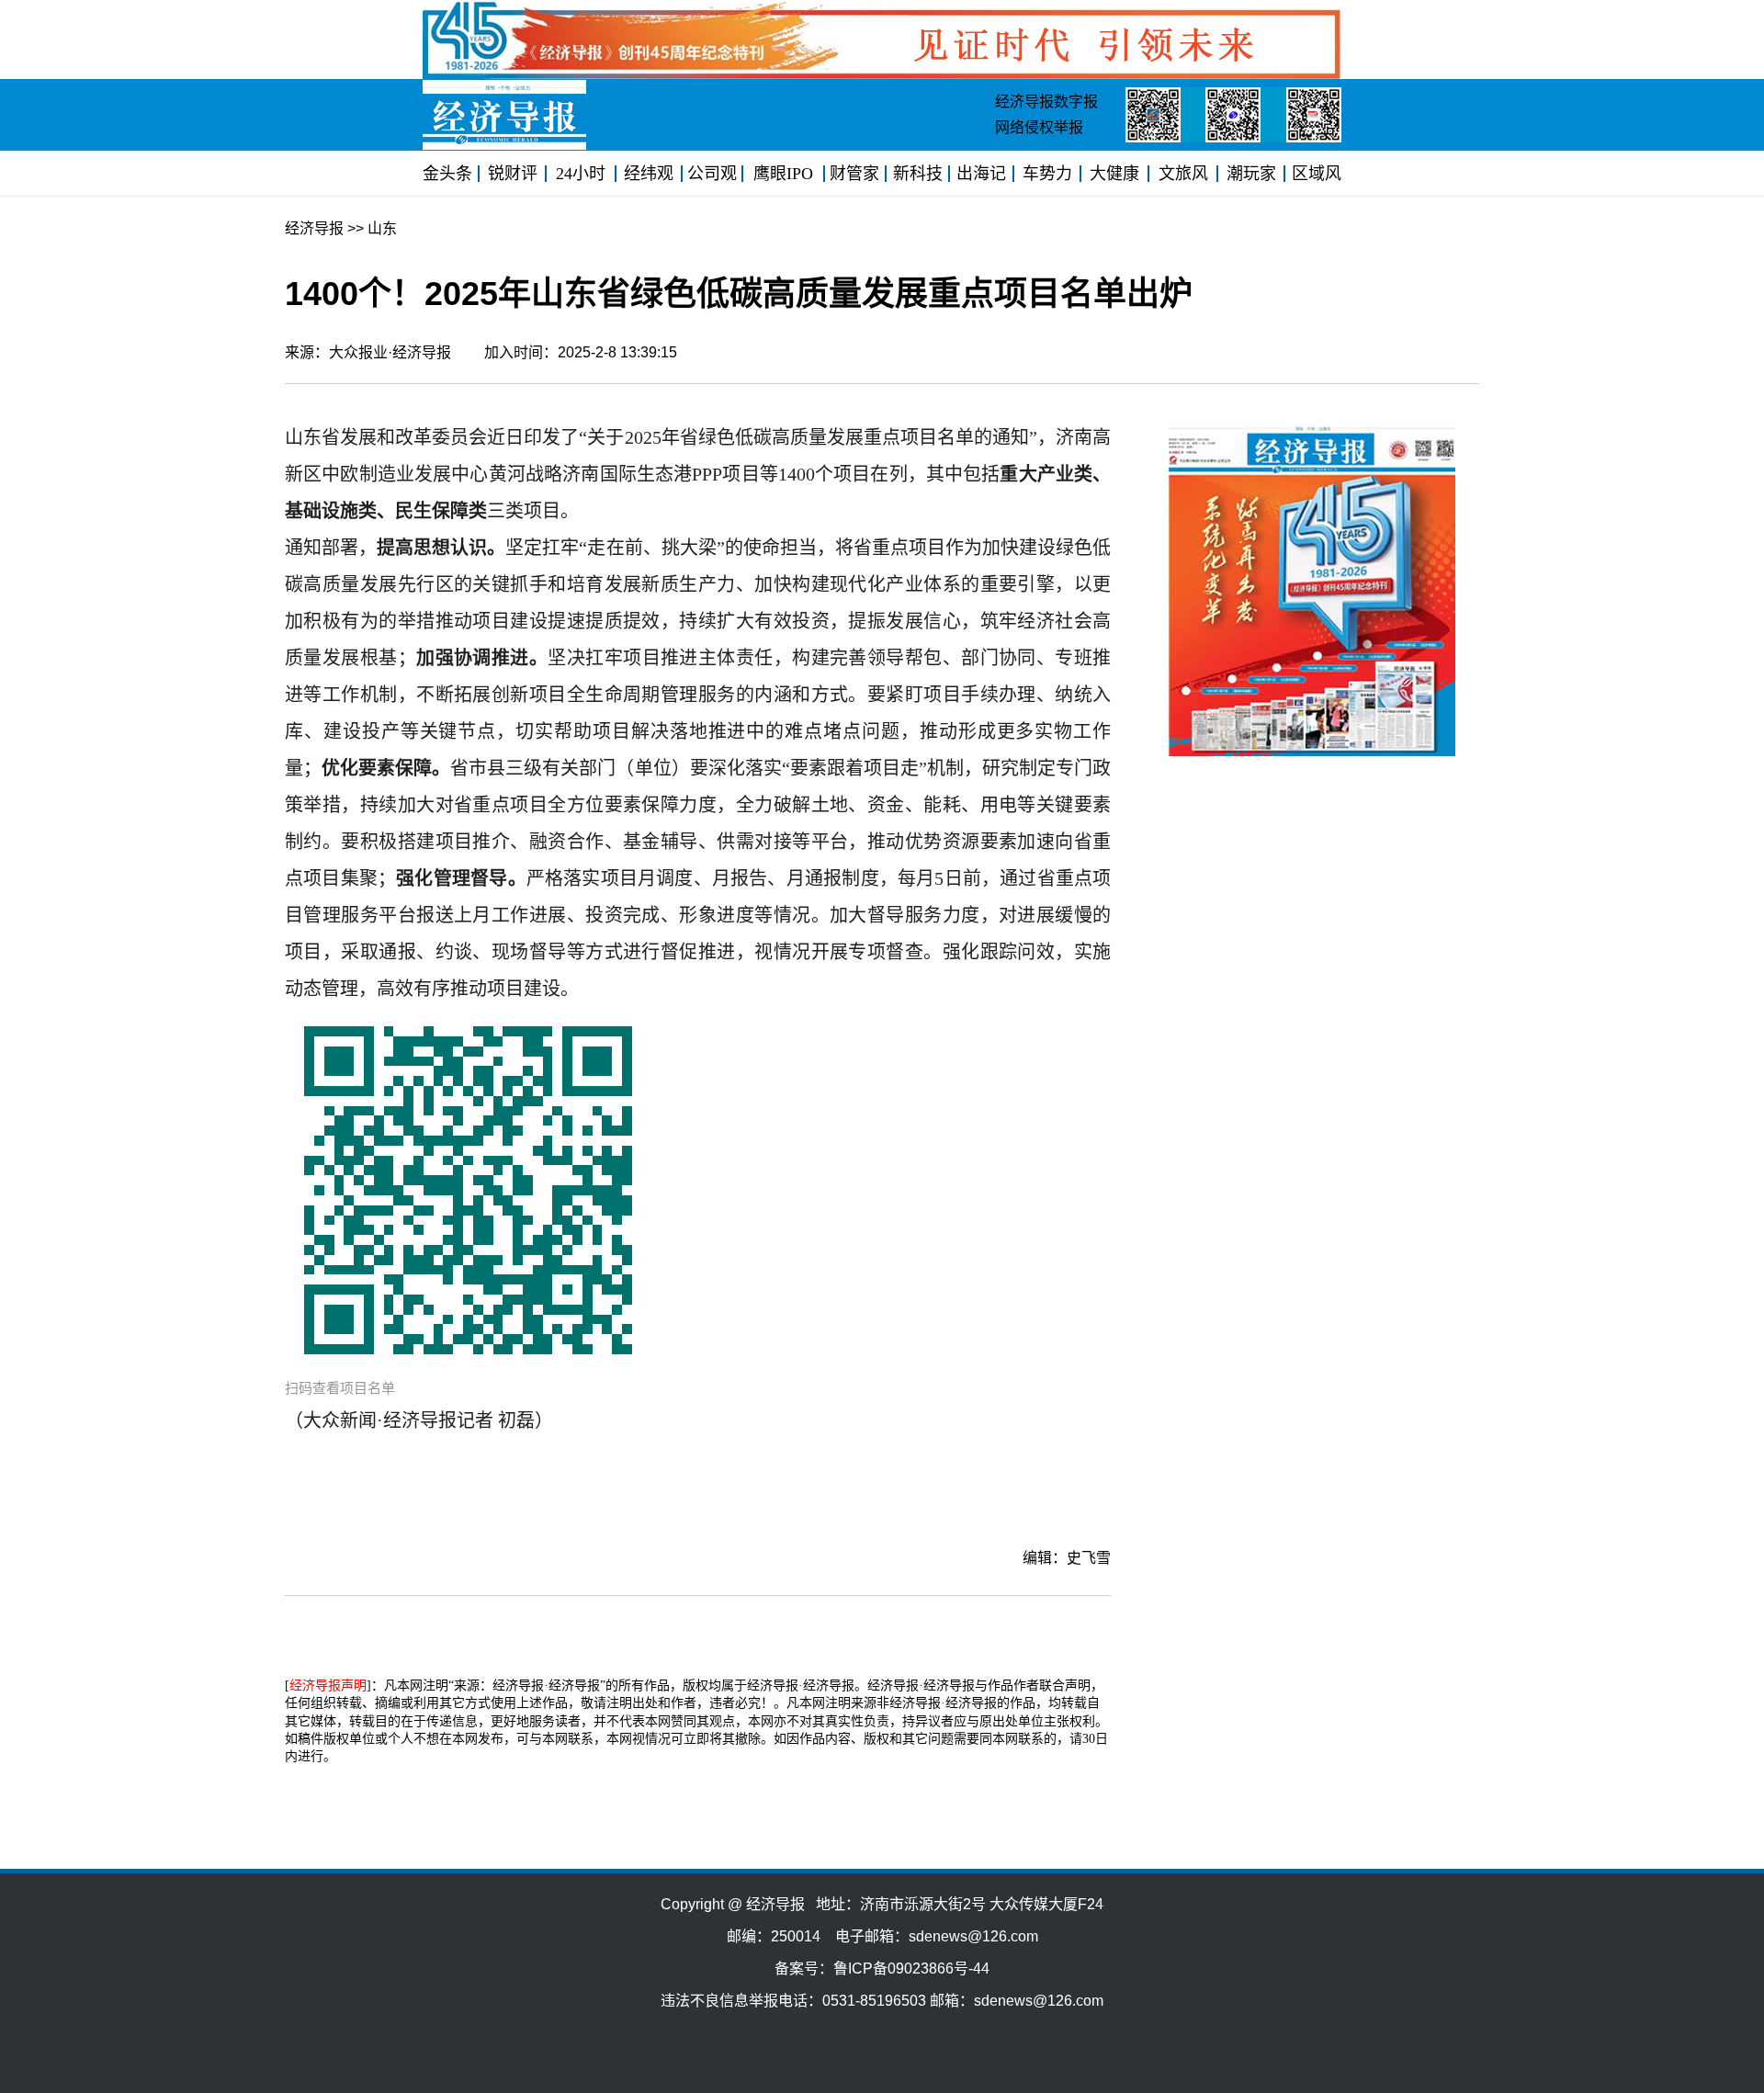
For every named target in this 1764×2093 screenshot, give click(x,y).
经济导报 (314, 228)
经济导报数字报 (1046, 102)
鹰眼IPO (783, 174)
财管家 (854, 174)
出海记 (981, 174)
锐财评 (513, 174)
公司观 (712, 174)
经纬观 (649, 174)
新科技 (918, 174)
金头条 (447, 174)
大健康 (1114, 174)
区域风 (1317, 174)
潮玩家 (1251, 174)
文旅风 (1183, 174)
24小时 (581, 174)
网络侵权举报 (1039, 127)
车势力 (1047, 174)
